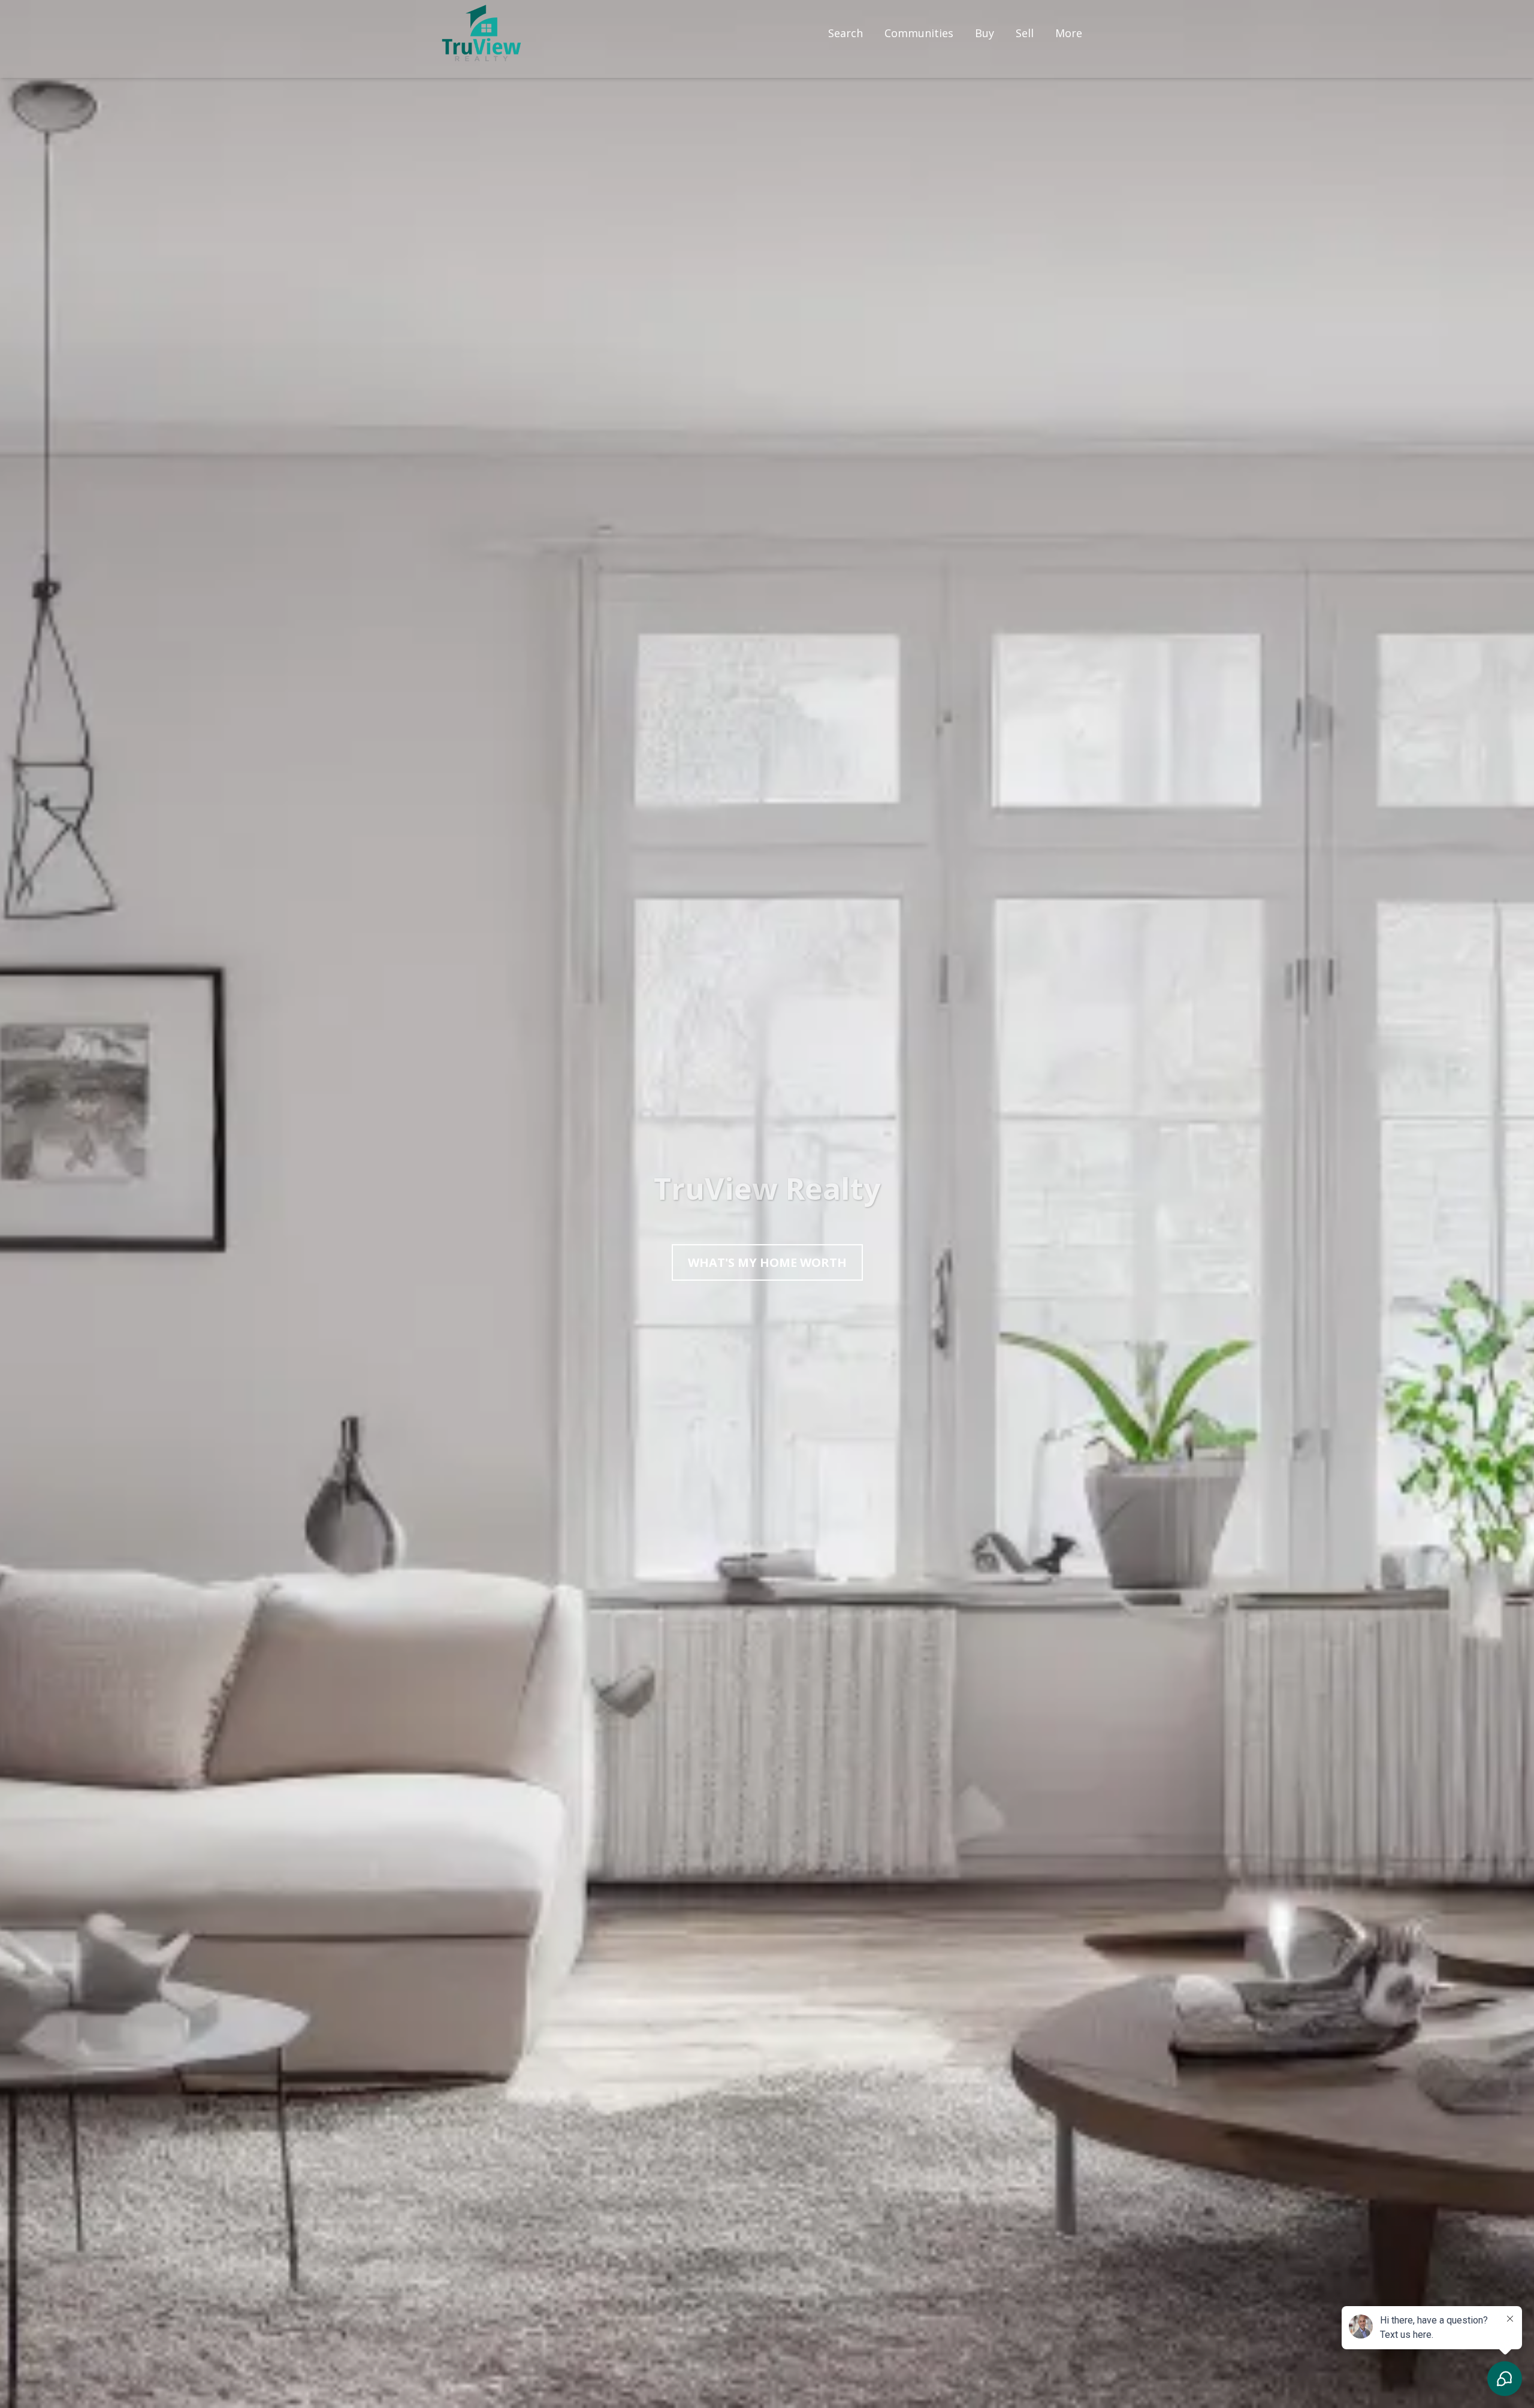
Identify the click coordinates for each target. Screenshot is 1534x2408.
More (1069, 33)
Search (845, 33)
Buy (985, 33)
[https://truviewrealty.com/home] (481, 33)
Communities (919, 33)
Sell (1025, 33)
